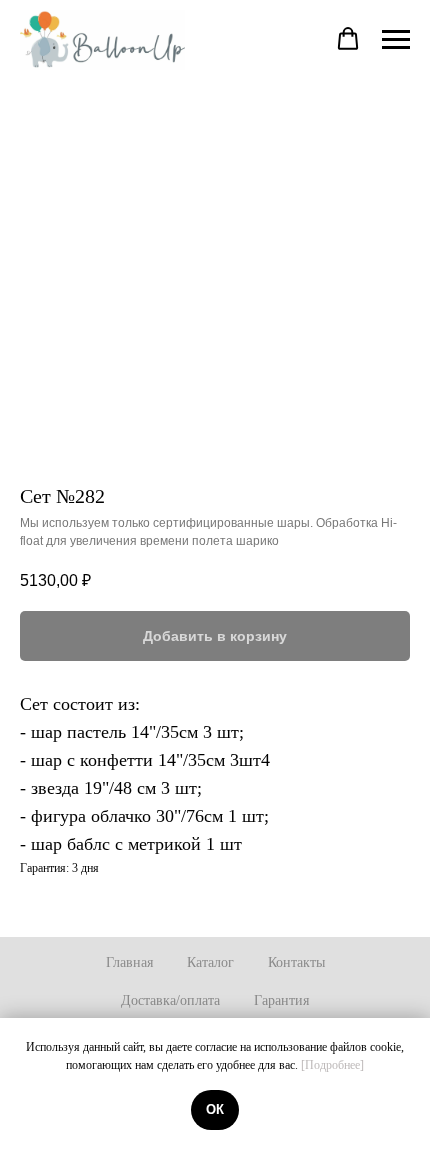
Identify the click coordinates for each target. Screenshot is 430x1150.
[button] (348, 39)
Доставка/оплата (170, 1000)
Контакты (296, 962)
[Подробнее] (332, 1065)
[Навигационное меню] (396, 40)
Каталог (210, 962)
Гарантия (281, 1000)
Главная (129, 962)
